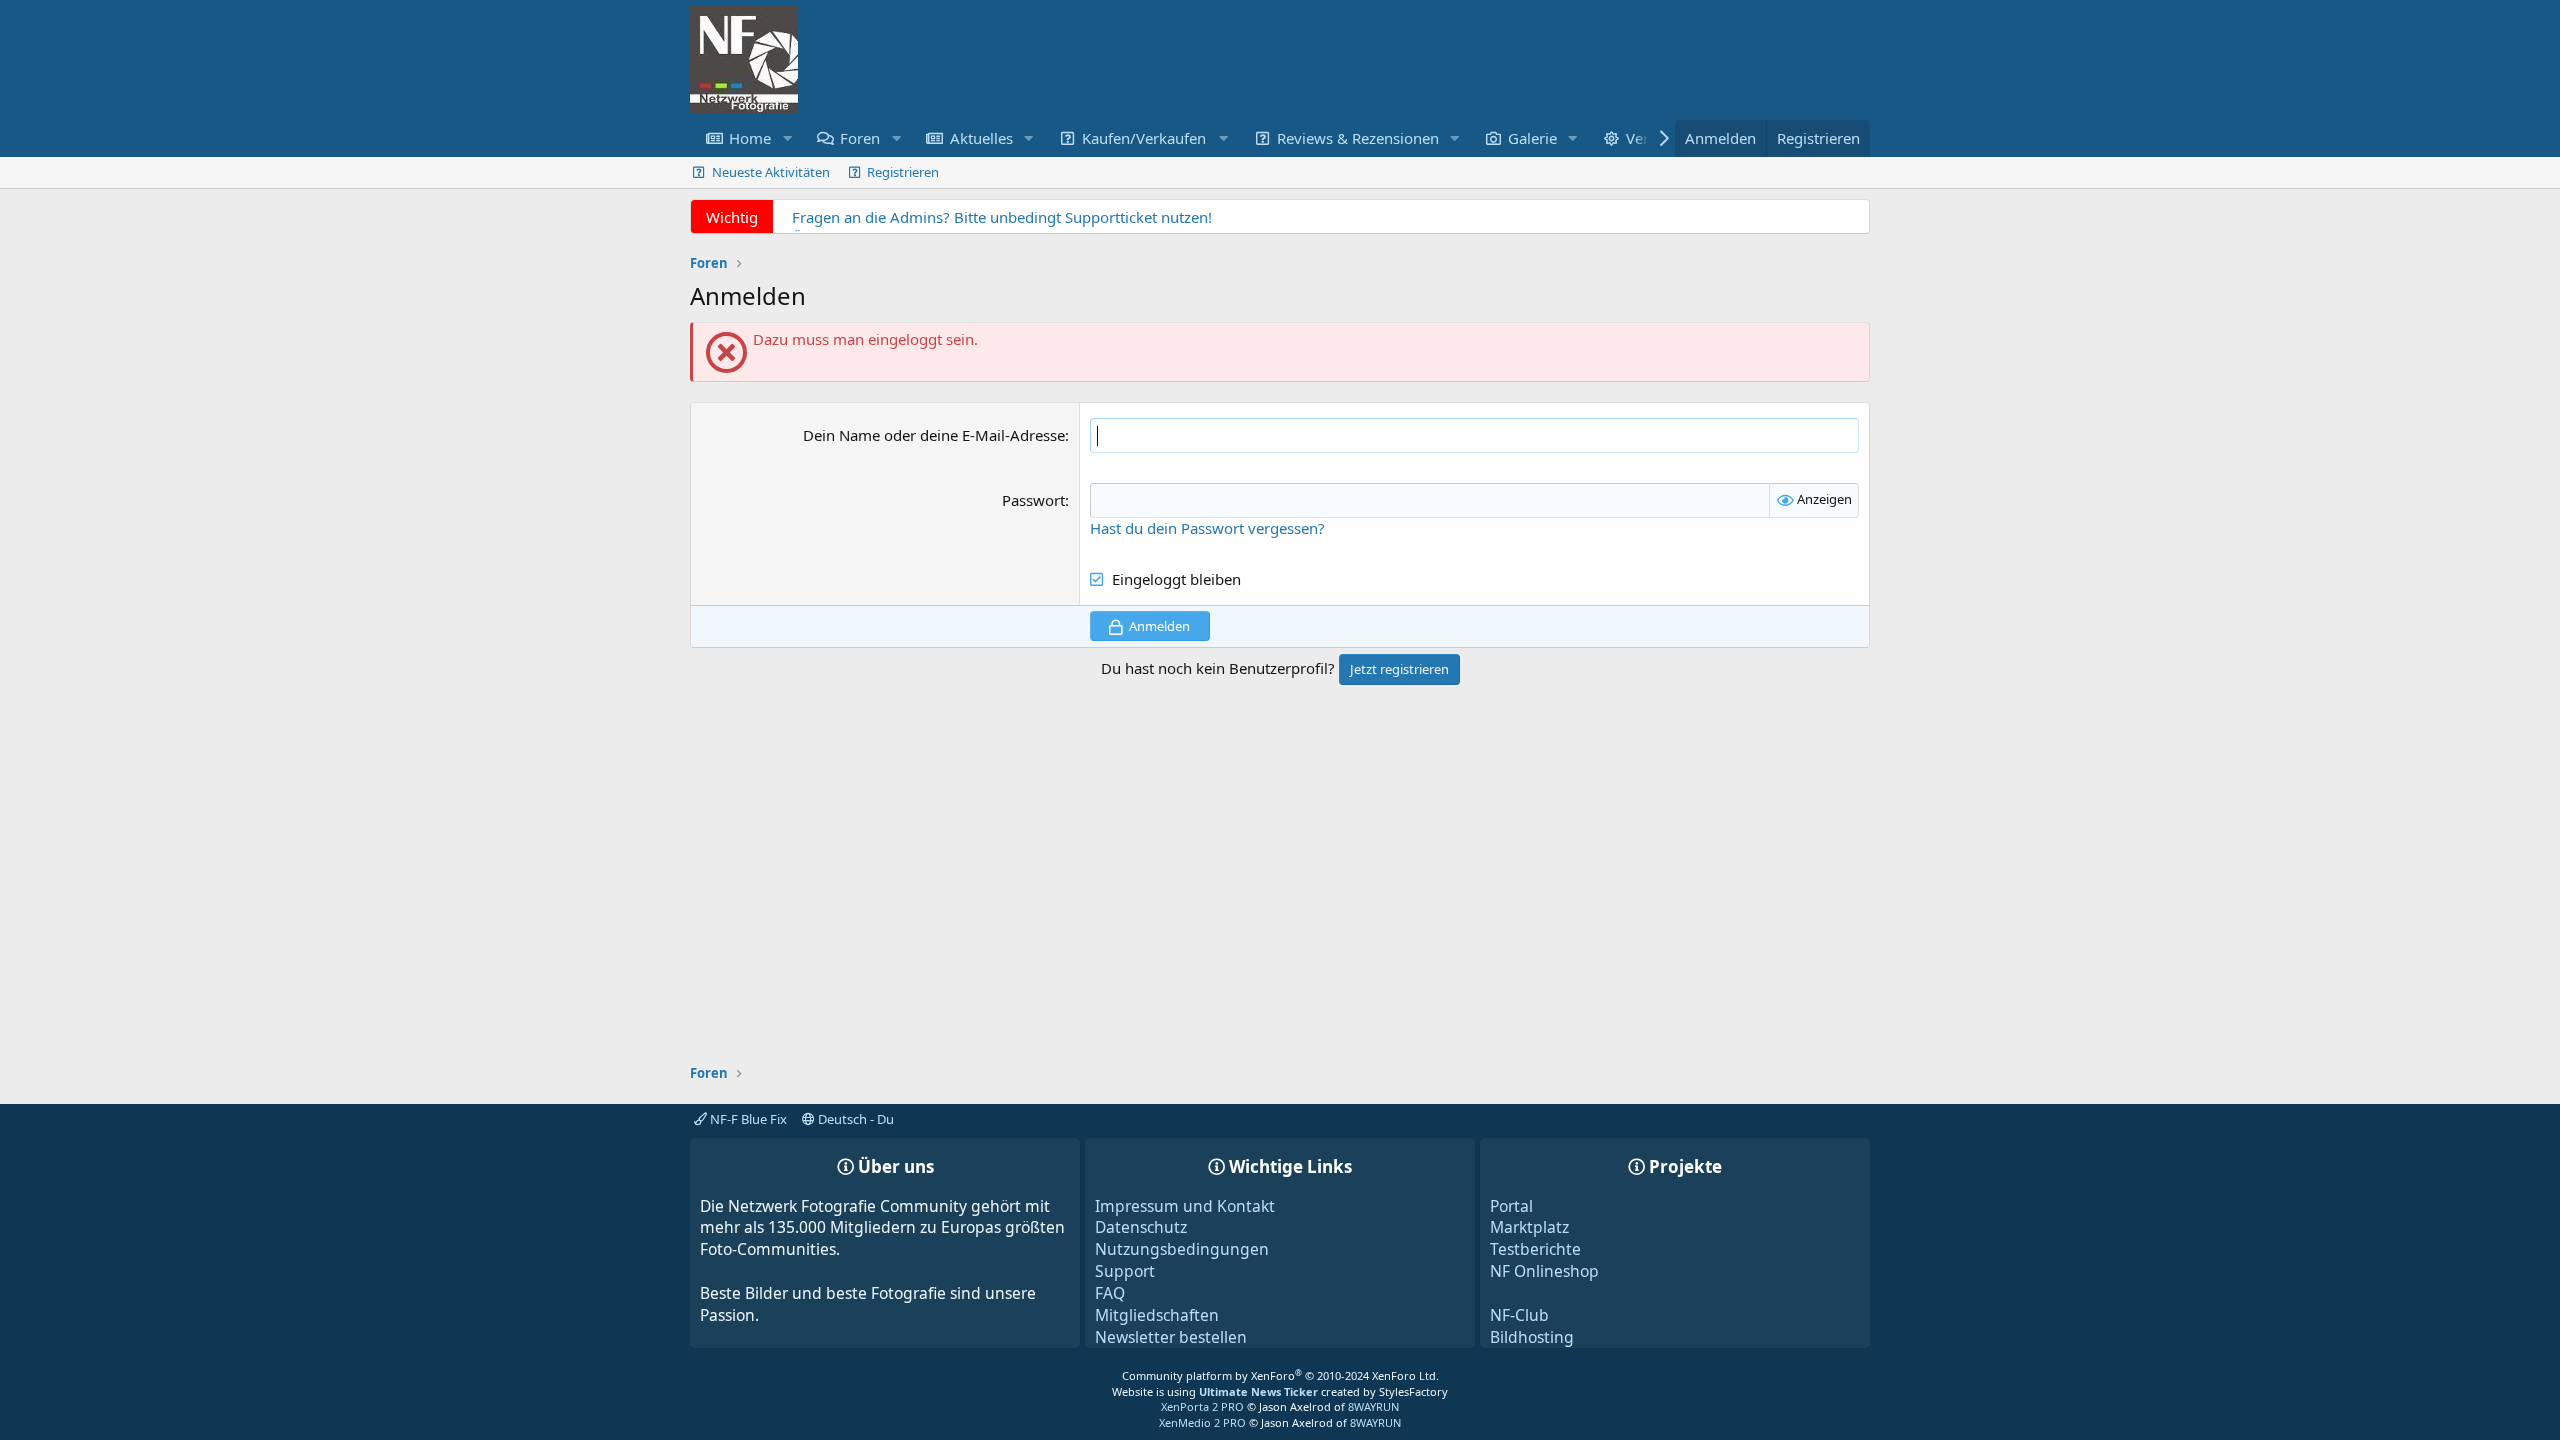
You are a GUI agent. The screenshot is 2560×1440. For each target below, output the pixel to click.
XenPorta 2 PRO (1202, 1406)
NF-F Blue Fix (747, 1119)
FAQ (1110, 1293)
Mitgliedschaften (1157, 1315)
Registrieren (903, 172)
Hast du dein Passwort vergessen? (1207, 528)
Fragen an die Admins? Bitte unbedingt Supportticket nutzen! (1002, 217)
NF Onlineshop (1544, 1271)
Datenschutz (1141, 1227)
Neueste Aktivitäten (771, 172)
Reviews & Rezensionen (1358, 138)
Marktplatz (1529, 1227)
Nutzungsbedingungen (1182, 1249)
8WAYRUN (1373, 1406)
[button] (787, 138)
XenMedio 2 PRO (1202, 1422)
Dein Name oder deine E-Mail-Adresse (934, 435)
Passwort (1033, 500)
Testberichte (1535, 1249)
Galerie (1532, 138)
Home (750, 138)
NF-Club (1519, 1315)
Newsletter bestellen (1171, 1337)
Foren (860, 138)
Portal (1511, 1206)
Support (1125, 1271)
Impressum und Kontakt (1185, 1206)
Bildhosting (1532, 1337)
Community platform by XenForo (1280, 1375)
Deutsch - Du (854, 1119)
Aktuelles (981, 138)
